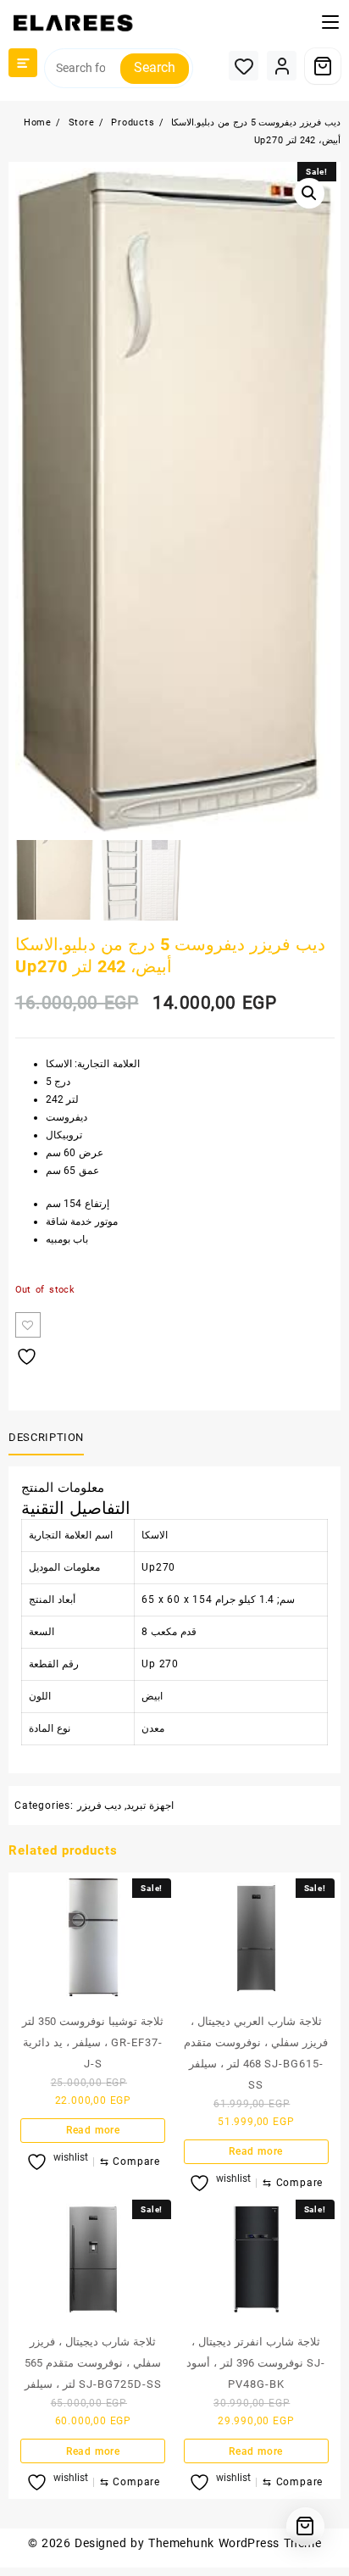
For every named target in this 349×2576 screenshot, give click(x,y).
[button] (309, 193)
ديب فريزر (100, 1805)
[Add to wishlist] (28, 1325)
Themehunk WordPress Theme (235, 2543)
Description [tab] (46, 1437)
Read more (93, 2130)
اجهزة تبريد (150, 1805)
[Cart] (323, 66)
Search (155, 67)
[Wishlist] (244, 66)
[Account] (282, 66)
